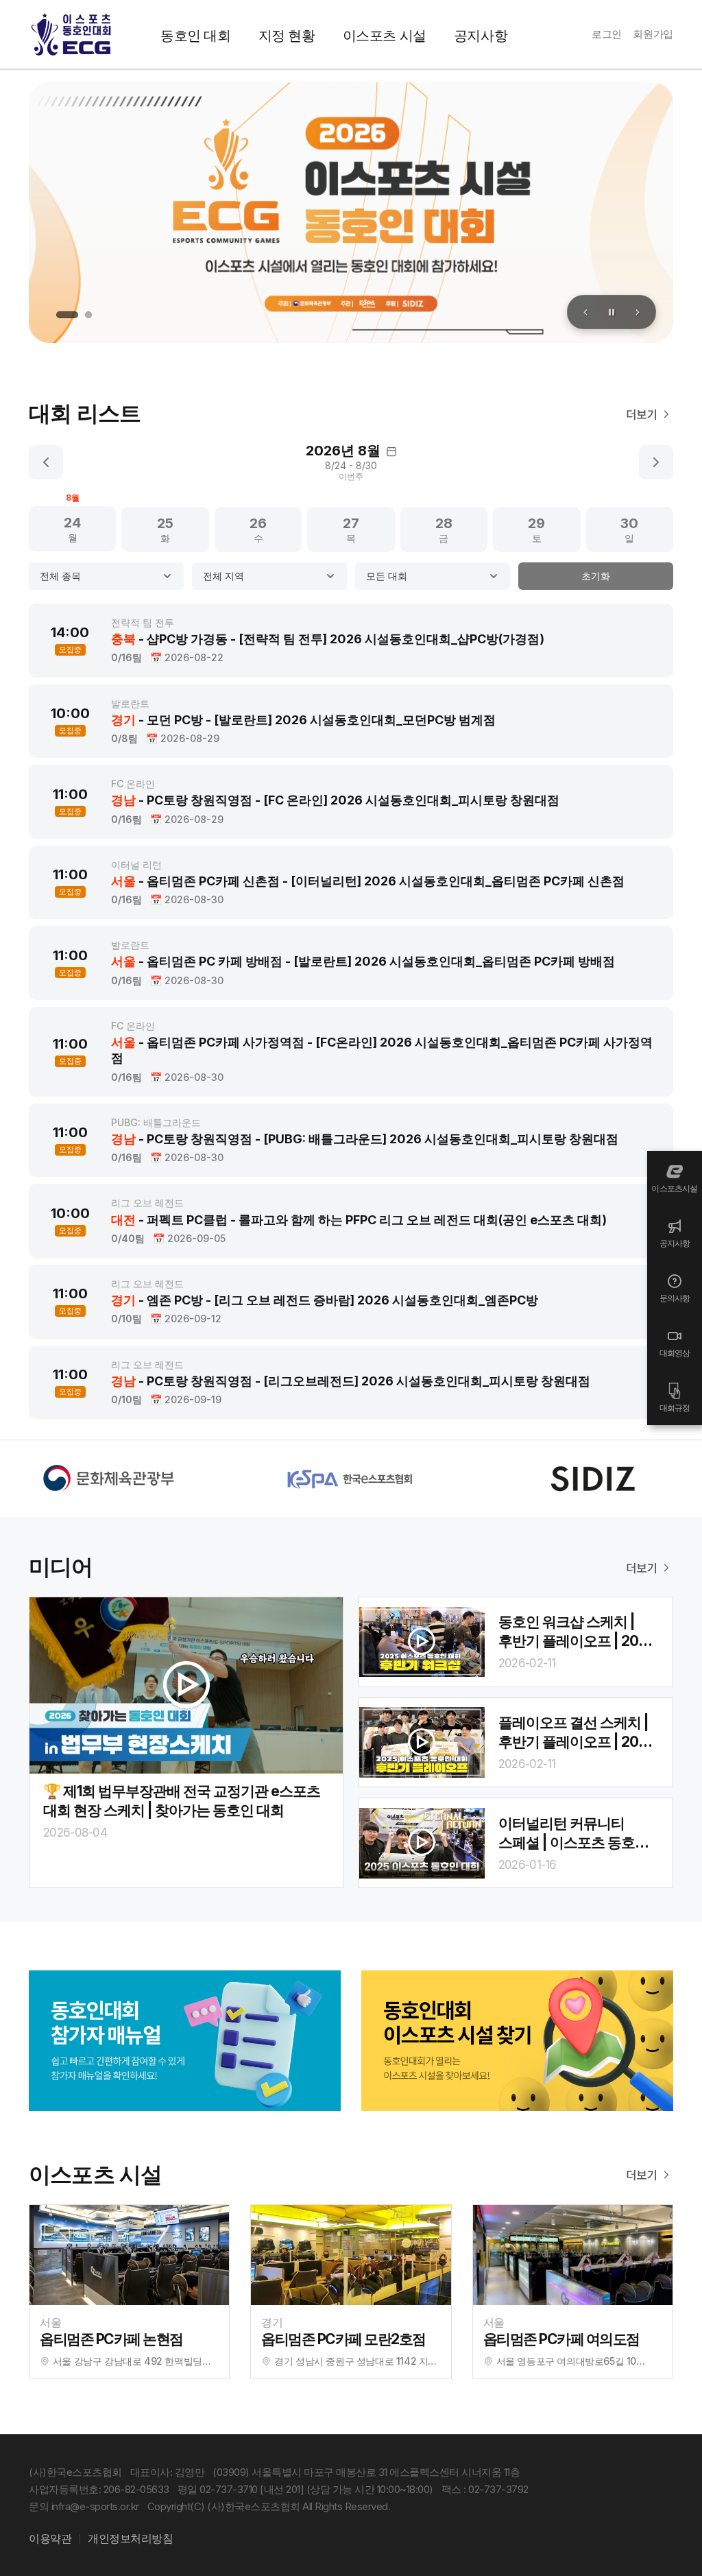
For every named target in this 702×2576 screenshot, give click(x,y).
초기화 (596, 576)
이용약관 (50, 2538)
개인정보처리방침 (130, 2538)
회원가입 (653, 34)
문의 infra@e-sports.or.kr (84, 2506)
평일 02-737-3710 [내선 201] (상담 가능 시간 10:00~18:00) (305, 2489)
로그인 (607, 34)
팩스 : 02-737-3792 (485, 2489)
